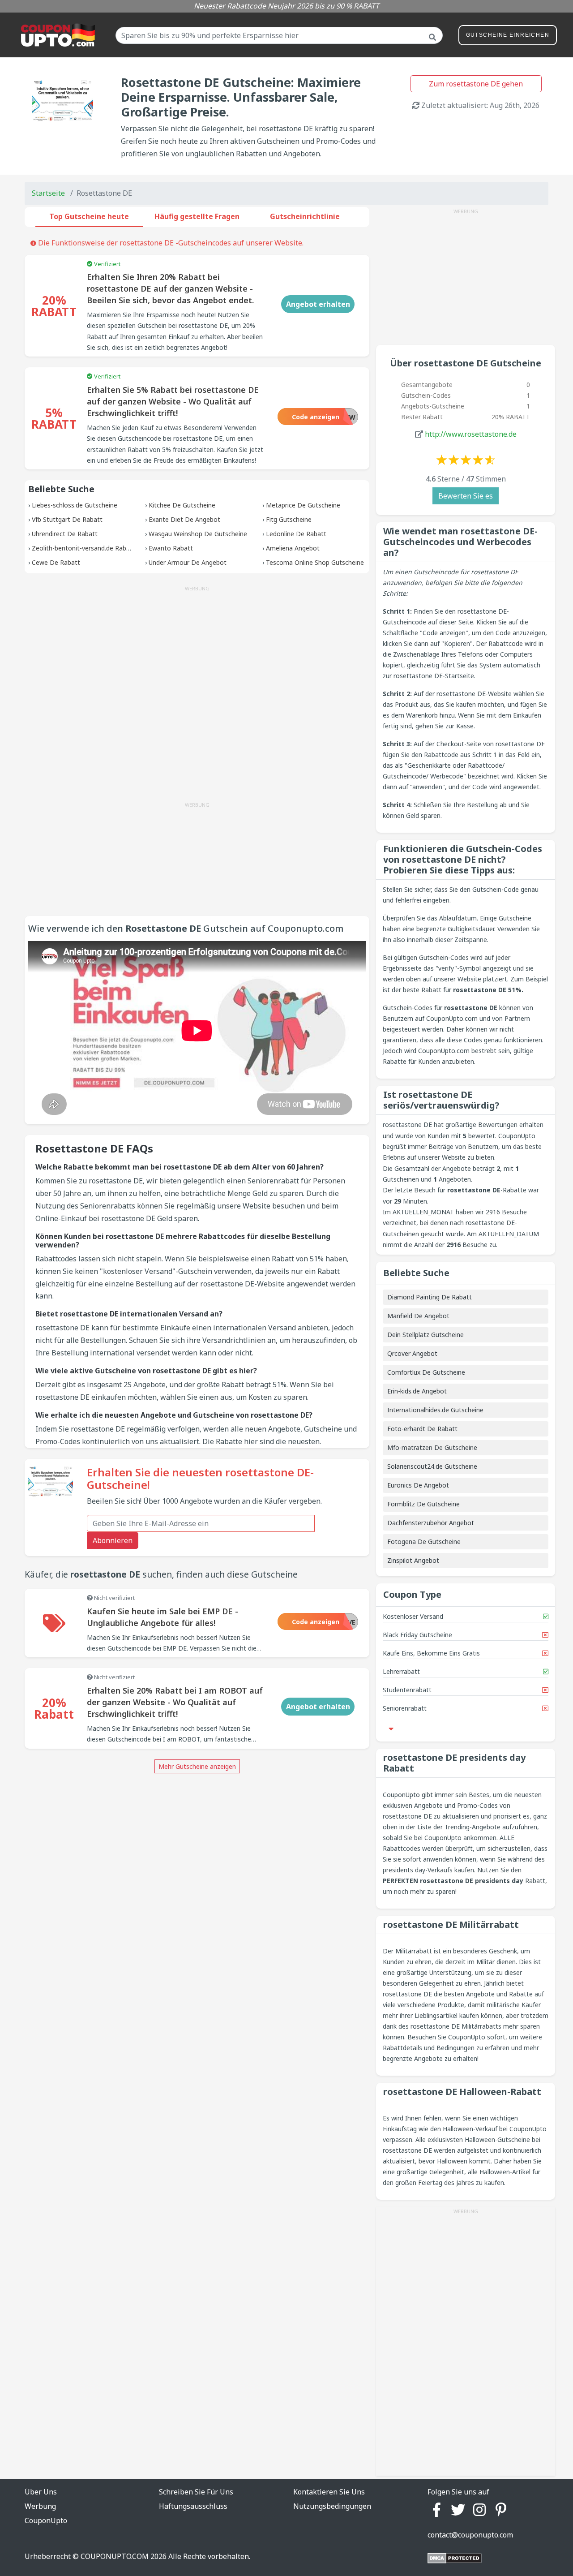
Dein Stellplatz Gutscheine (425, 1335)
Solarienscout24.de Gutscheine (432, 1466)
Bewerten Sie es (466, 496)
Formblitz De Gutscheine (423, 1504)
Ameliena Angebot (293, 548)
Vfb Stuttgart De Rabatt (67, 519)
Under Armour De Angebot (188, 562)
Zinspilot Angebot (413, 1560)
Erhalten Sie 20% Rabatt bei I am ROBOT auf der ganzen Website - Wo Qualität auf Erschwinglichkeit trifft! (175, 1702)
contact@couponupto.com (470, 2535)
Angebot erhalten (318, 304)
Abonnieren (113, 1540)
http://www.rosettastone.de (471, 434)
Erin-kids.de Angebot (417, 1391)
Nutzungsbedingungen (332, 2506)
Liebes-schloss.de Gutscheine (75, 505)
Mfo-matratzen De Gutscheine (432, 1447)
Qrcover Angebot (412, 1353)
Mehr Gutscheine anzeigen (197, 1766)
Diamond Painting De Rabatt (430, 1297)
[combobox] (279, 35)
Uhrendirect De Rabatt (65, 534)
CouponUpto (46, 2520)
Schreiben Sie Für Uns (196, 2492)
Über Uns (41, 2492)
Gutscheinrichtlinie (305, 216)
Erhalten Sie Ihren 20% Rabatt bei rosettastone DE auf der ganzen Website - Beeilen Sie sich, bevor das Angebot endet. (170, 288)
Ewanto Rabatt (171, 548)
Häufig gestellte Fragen (197, 216)
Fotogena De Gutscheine (424, 1542)
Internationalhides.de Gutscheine (435, 1410)
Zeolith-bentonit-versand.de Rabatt (83, 548)
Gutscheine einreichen (508, 35)
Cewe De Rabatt (56, 562)
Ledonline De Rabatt (296, 534)
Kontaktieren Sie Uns (329, 2492)
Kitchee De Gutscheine (182, 505)
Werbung (40, 2506)
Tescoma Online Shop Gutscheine (315, 562)
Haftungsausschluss (193, 2506)
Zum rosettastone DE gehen (476, 84)
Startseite (48, 193)
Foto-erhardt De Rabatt (422, 1429)
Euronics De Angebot (418, 1485)
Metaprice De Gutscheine (303, 505)
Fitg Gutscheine (289, 519)
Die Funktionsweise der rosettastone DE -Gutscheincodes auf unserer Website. (170, 243)
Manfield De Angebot (418, 1316)
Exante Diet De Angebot (184, 519)
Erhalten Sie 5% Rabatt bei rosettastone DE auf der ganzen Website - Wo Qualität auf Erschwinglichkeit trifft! (173, 401)
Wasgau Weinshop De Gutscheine (198, 534)
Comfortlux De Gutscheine (426, 1372)
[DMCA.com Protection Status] (455, 2557)
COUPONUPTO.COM (115, 2556)
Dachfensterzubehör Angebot (431, 1523)
